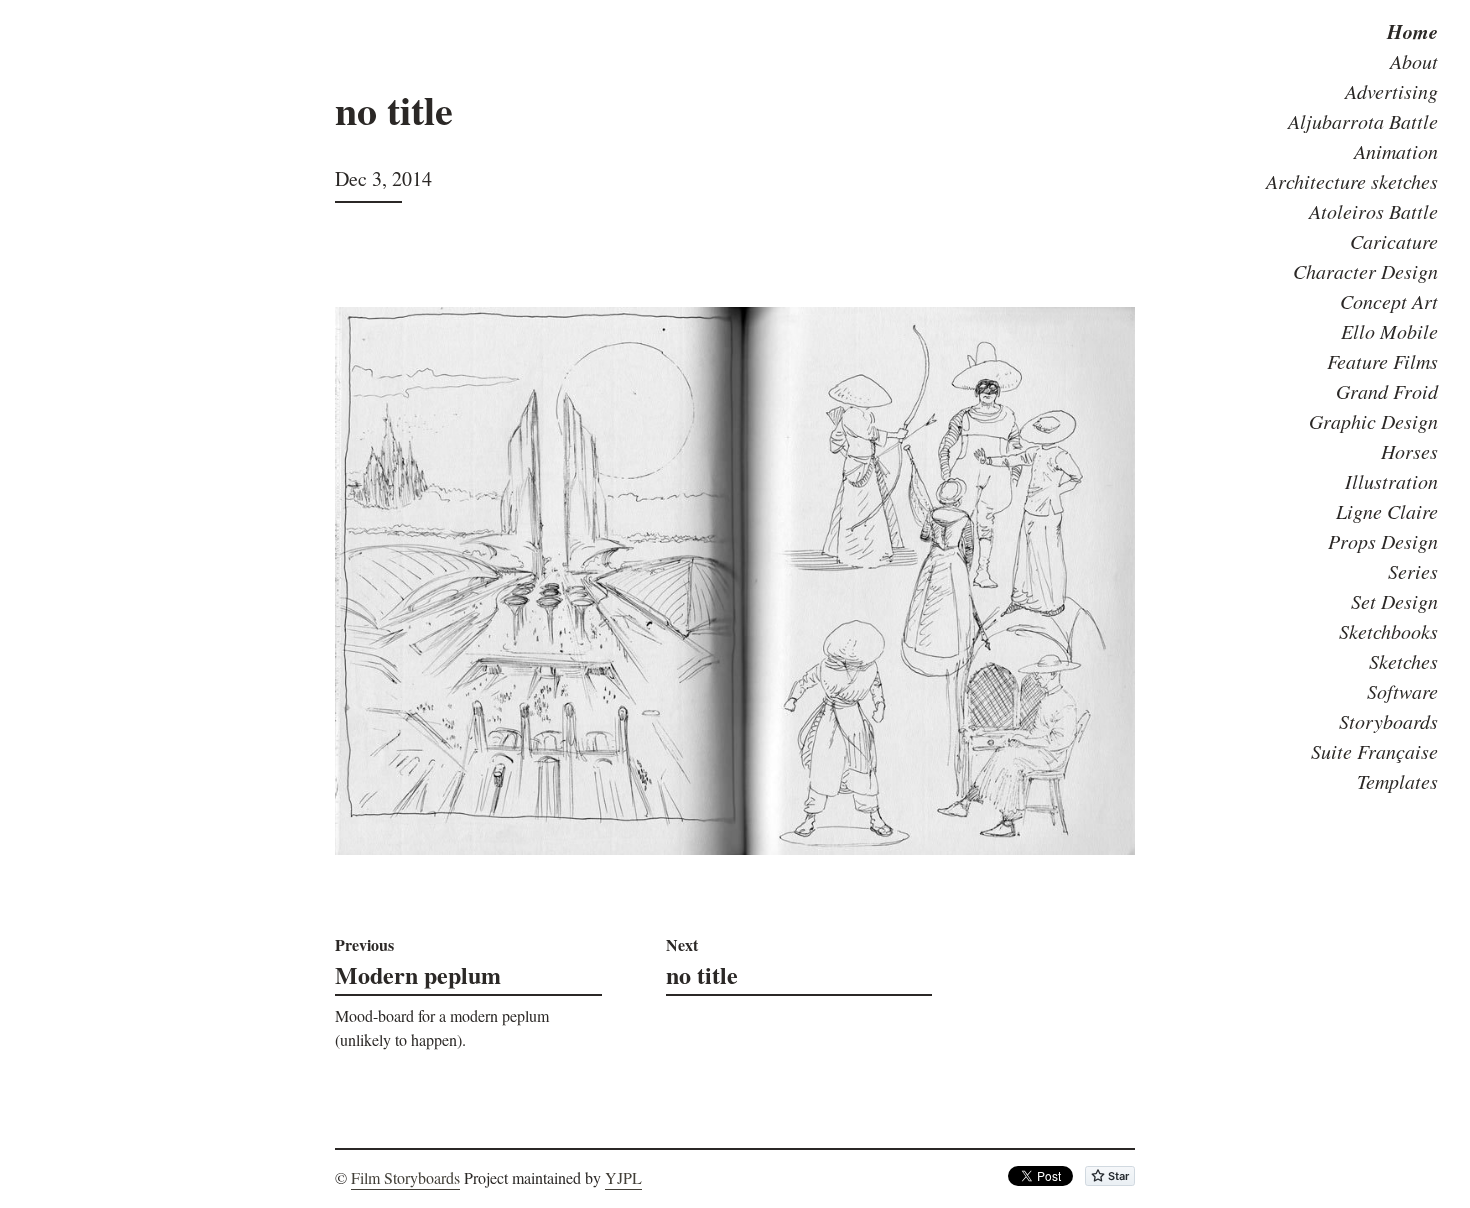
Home (1412, 31)
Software (1402, 691)
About (1414, 61)
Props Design (1383, 541)
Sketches (1403, 661)
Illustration (1391, 481)
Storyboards (1388, 721)
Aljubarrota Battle (1363, 121)
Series (1413, 571)
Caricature (1394, 241)
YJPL (623, 1177)
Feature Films (1382, 361)
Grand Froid (1387, 391)
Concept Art (1389, 301)
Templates (1397, 781)
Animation (1396, 151)
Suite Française (1374, 751)
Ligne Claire (1387, 511)
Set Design (1394, 601)
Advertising (1391, 91)
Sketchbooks (1388, 631)
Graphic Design (1373, 421)
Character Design (1365, 271)
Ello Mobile (1389, 331)
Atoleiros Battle (1373, 211)
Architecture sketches (1352, 181)
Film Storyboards (405, 1177)
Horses (1409, 451)
